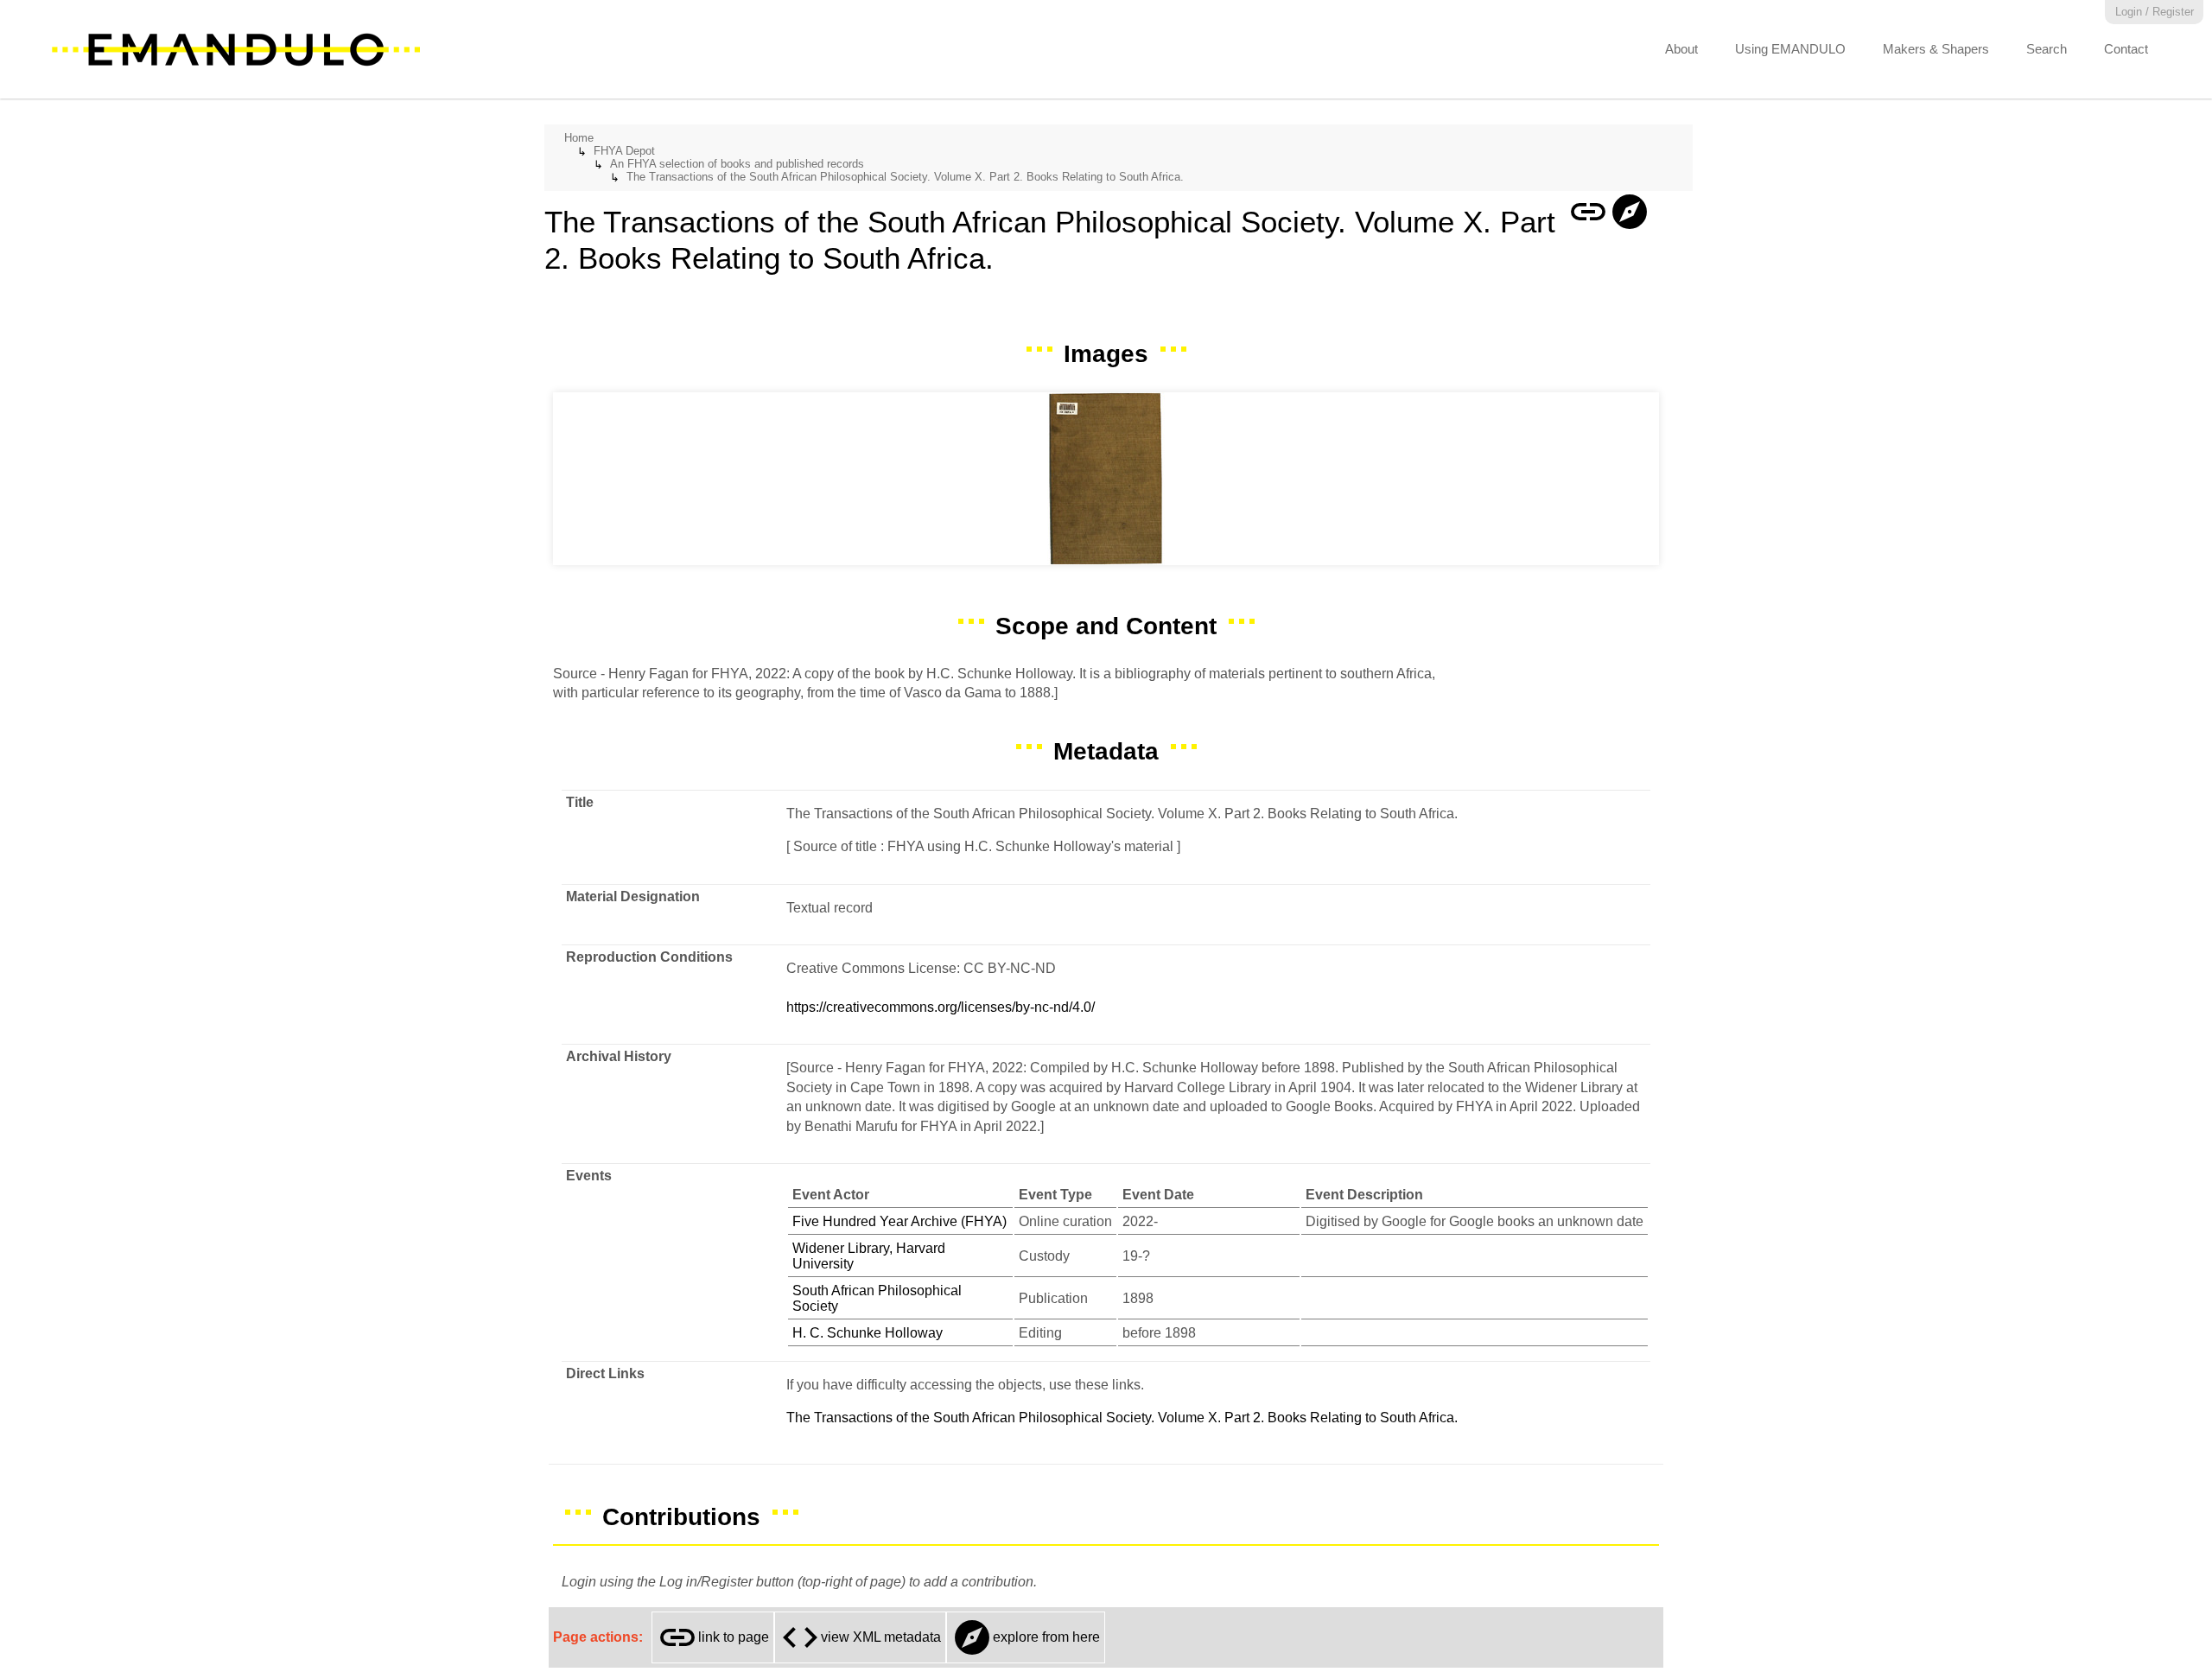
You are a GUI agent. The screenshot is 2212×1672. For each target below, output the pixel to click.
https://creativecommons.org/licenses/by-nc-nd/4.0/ (941, 1007)
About (1681, 49)
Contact (2126, 49)
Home (579, 138)
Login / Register (2155, 12)
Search (2047, 49)
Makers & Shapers (1936, 49)
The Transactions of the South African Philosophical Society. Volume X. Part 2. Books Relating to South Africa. (905, 177)
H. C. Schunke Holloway (868, 1333)
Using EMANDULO (1790, 49)
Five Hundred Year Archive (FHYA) (899, 1221)
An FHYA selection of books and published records (737, 164)
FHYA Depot (624, 151)
